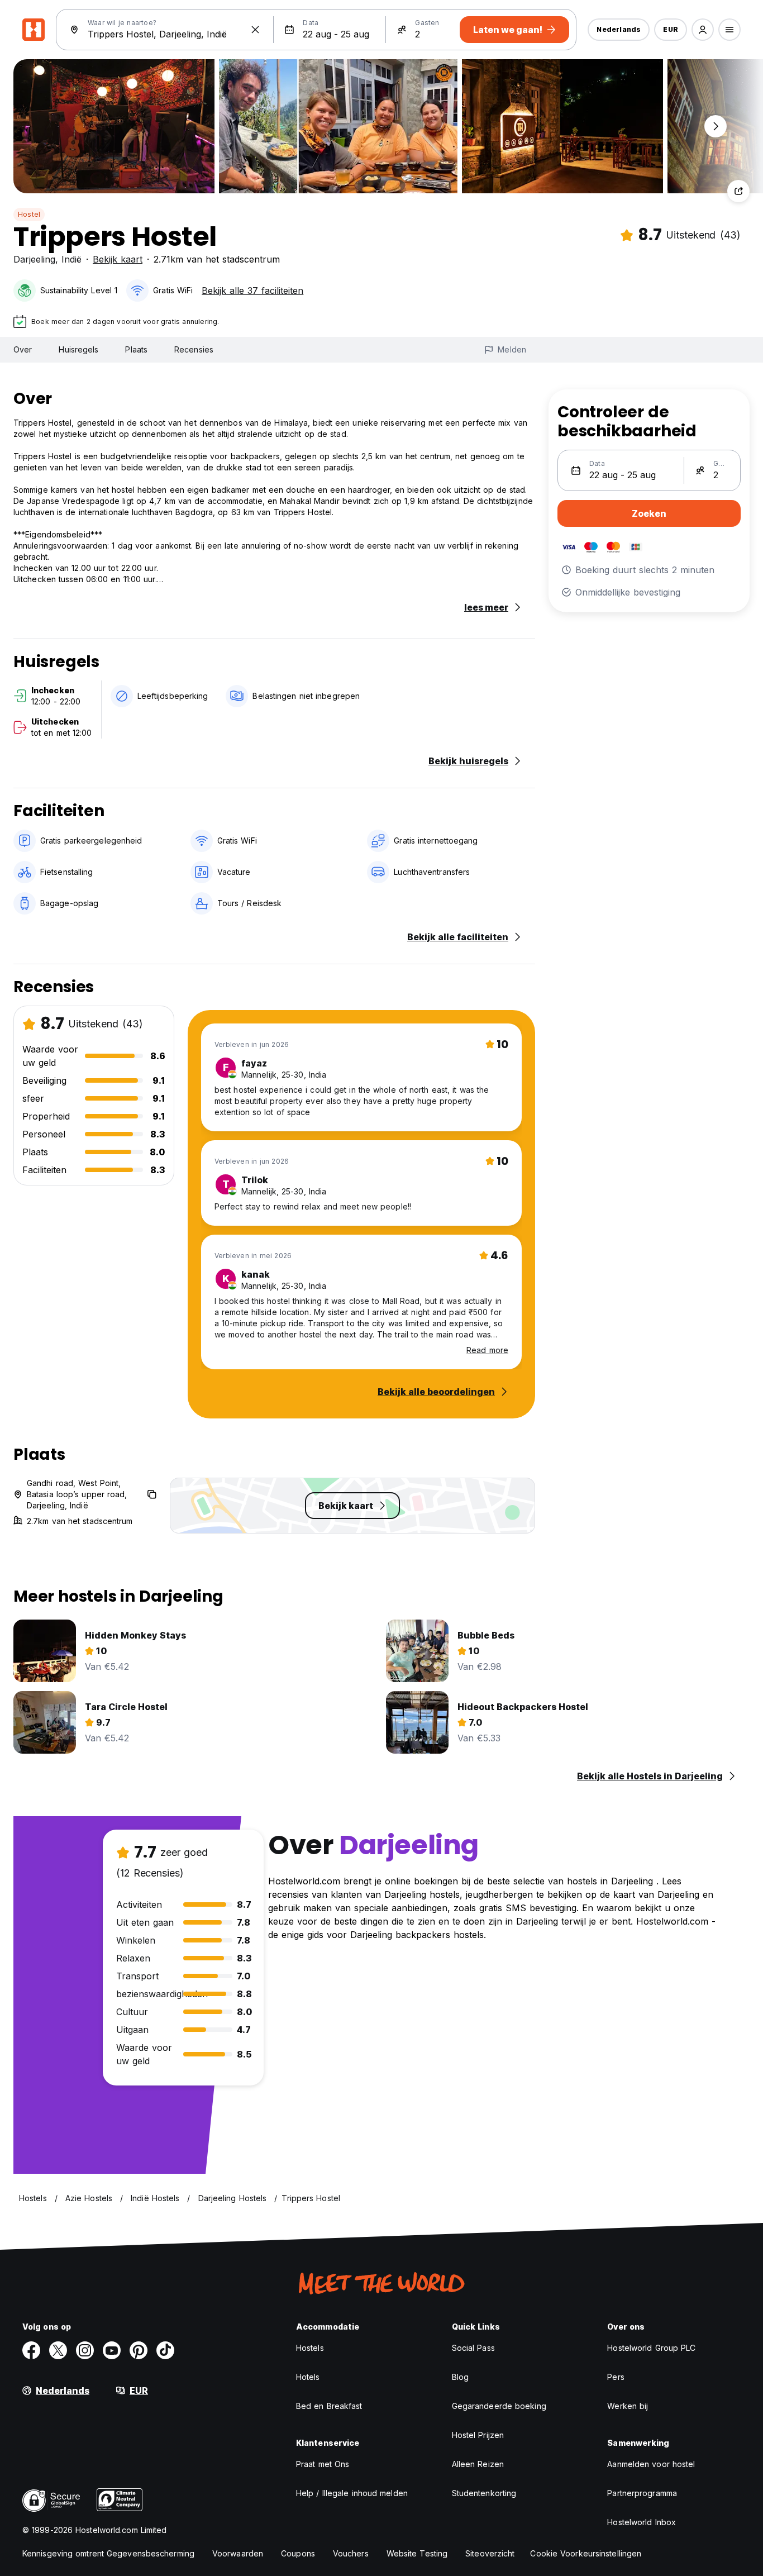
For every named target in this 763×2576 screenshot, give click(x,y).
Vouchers (351, 2553)
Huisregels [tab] (78, 349)
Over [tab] (23, 349)
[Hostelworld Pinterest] (139, 2350)
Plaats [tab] (136, 349)
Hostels (310, 2348)
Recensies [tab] (194, 349)
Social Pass (473, 2348)
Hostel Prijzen (478, 2435)
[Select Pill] (703, 30)
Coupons (298, 2553)
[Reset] (255, 30)
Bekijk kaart (118, 259)
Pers (616, 2377)
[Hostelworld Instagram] (85, 2350)
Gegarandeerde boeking (499, 2406)
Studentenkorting (484, 2493)
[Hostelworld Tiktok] (165, 2350)
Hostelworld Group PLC (651, 2348)
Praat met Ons (323, 2464)
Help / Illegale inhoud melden (352, 2493)
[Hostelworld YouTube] (112, 2350)
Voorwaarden (238, 2553)
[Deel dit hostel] (738, 191)
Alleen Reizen (478, 2464)
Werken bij (628, 2406)
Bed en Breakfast (329, 2406)
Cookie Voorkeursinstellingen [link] (586, 2553)
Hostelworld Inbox (642, 2522)
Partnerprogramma (642, 2493)
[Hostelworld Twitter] (58, 2350)
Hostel (29, 214)
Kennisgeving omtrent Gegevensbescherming (108, 2553)
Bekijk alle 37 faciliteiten (252, 291)
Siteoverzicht (490, 2553)
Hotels (308, 2377)
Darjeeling (34, 259)
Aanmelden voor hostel (651, 2464)
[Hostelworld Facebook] (31, 2350)
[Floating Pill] (716, 126)
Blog (460, 2377)
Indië (71, 259)
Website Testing (417, 2553)
